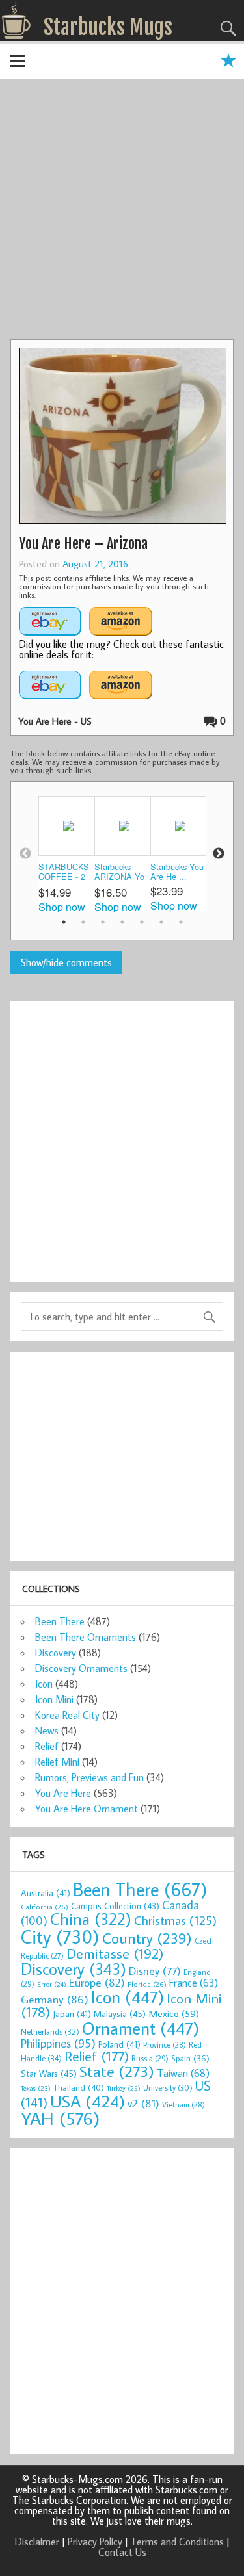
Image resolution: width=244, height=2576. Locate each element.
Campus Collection (115, 1906)
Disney (155, 1971)
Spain (190, 2058)
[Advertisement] (122, 211)
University (168, 2088)
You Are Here (63, 1793)
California (45, 1906)
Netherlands (50, 2031)
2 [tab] (83, 922)
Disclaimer (37, 2542)
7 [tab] (181, 922)
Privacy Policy (95, 2542)
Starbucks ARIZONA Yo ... (119, 872)
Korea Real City (67, 1715)
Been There (60, 1621)
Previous (25, 854)
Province (165, 2045)
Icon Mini (54, 1699)
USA (88, 2101)
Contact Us (122, 2552)
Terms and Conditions (177, 2542)
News (47, 1731)
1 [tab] (64, 922)
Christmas (175, 1920)
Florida (147, 1984)
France (194, 1982)
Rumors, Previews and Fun (89, 1777)
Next (219, 854)
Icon (44, 1684)
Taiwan (183, 2073)
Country (147, 1938)
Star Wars (49, 2073)
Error (52, 1984)
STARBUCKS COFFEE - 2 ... (64, 872)
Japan (72, 2014)
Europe (97, 1982)
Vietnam (183, 2105)
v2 (143, 2103)
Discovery (56, 1653)
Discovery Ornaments (81, 1668)
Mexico (174, 2013)
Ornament (141, 2028)
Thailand (79, 2087)
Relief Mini (57, 1762)
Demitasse (115, 1953)
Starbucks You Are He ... (177, 872)
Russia (150, 2058)
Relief (47, 1746)
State (117, 2071)
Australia (46, 1893)
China (91, 1919)
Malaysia (120, 2014)
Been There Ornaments (86, 1637)
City (60, 1937)
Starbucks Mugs (108, 27)
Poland (119, 2044)
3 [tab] (103, 922)
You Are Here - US (55, 721)
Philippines (58, 2043)
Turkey (124, 2088)
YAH (60, 2118)
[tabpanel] (66, 854)
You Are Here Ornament (87, 1809)
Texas (36, 2088)
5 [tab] (142, 922)
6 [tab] (161, 922)
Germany (55, 1999)
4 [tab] (122, 922)
